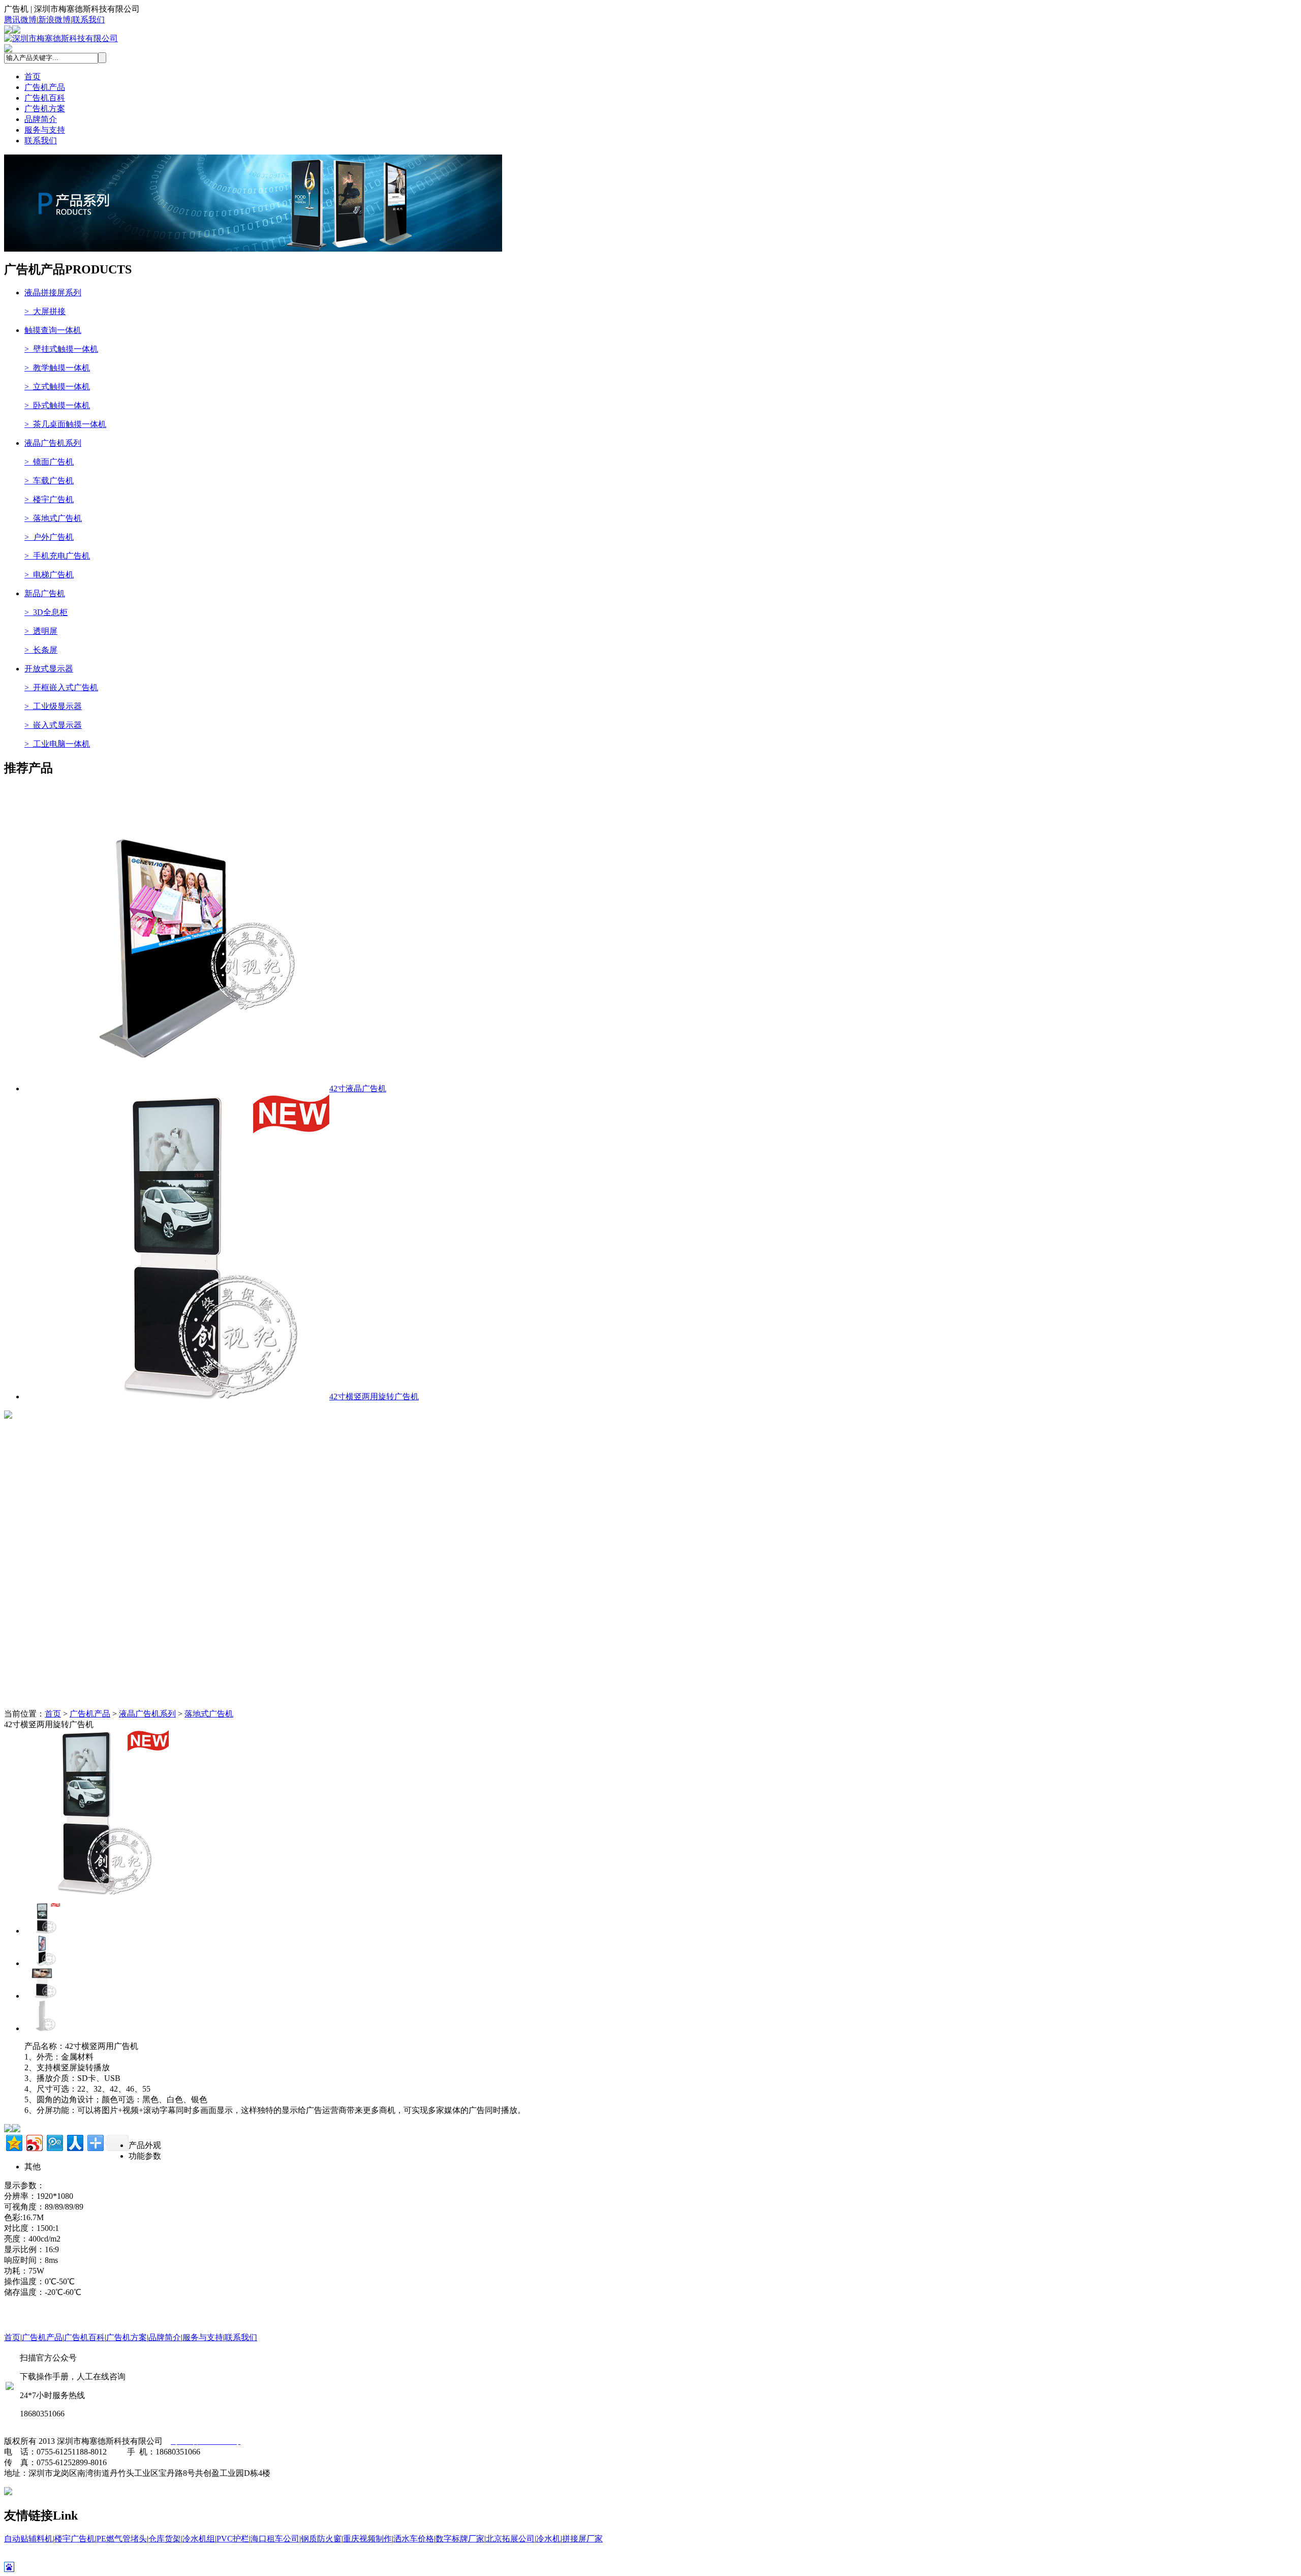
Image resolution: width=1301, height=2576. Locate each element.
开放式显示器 (49, 669)
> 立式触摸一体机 (57, 387)
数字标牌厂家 (460, 2539)
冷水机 (548, 2539)
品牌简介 (41, 119)
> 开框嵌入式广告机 (61, 687)
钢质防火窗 (321, 2539)
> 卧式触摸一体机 (57, 405)
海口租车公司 (275, 2539)
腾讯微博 (20, 20)
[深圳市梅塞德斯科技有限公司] (61, 38)
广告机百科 (45, 98)
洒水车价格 (414, 2539)
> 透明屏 (41, 631)
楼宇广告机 (75, 2539)
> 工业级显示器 (53, 706)
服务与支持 (45, 130)
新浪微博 (54, 20)
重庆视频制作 (367, 2539)
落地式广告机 (209, 1714)
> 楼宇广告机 (49, 499)
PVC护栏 (233, 2539)
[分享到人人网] (74, 2142)
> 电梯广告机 (49, 575)
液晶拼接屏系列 (53, 293)
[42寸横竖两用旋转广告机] (86, 1892)
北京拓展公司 (510, 2539)
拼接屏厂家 (582, 2539)
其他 (33, 2167)
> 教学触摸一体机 (57, 368)
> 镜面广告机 (49, 462)
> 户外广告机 (49, 537)
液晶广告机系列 (53, 443)
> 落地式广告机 (53, 518)
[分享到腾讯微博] (54, 2142)
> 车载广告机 (49, 481)
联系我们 (88, 20)
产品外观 (145, 2145)
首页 (33, 76)
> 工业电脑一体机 (57, 744)
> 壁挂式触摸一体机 (61, 349)
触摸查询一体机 (53, 330)
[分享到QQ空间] (13, 2142)
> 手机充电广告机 (57, 556)
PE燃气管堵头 (122, 2539)
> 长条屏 (41, 650)
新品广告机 (45, 593)
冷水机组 (199, 2539)
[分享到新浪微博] (34, 2142)
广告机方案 (45, 109)
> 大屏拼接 (45, 311)
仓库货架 (165, 2539)
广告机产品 (45, 87)
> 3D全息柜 (46, 612)
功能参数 (145, 2156)
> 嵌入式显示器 (53, 725)
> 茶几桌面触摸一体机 (65, 424)
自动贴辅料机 (28, 2539)
